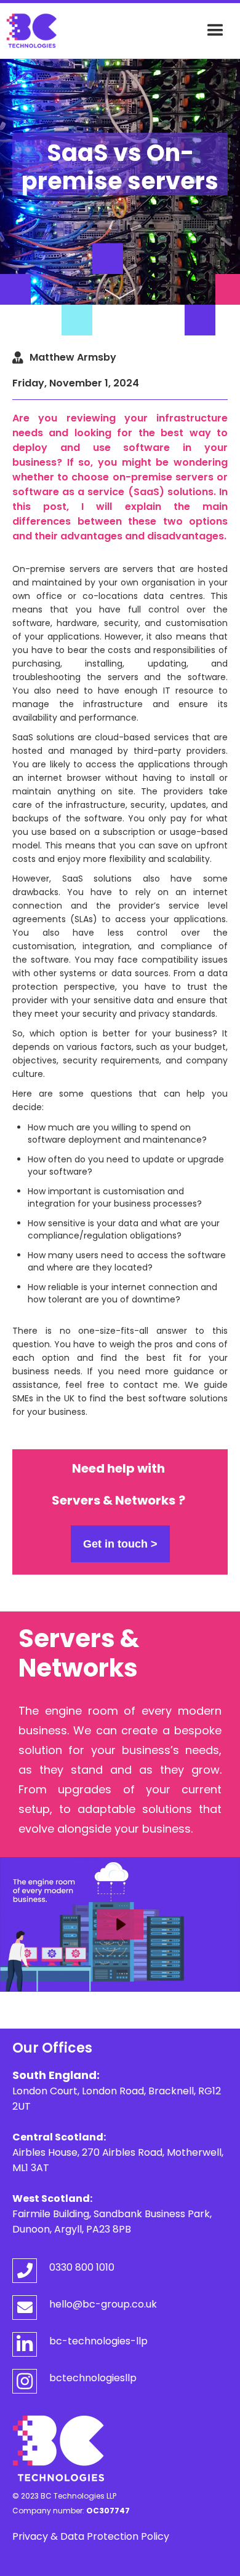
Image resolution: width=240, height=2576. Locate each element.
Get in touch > (120, 1544)
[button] (215, 31)
